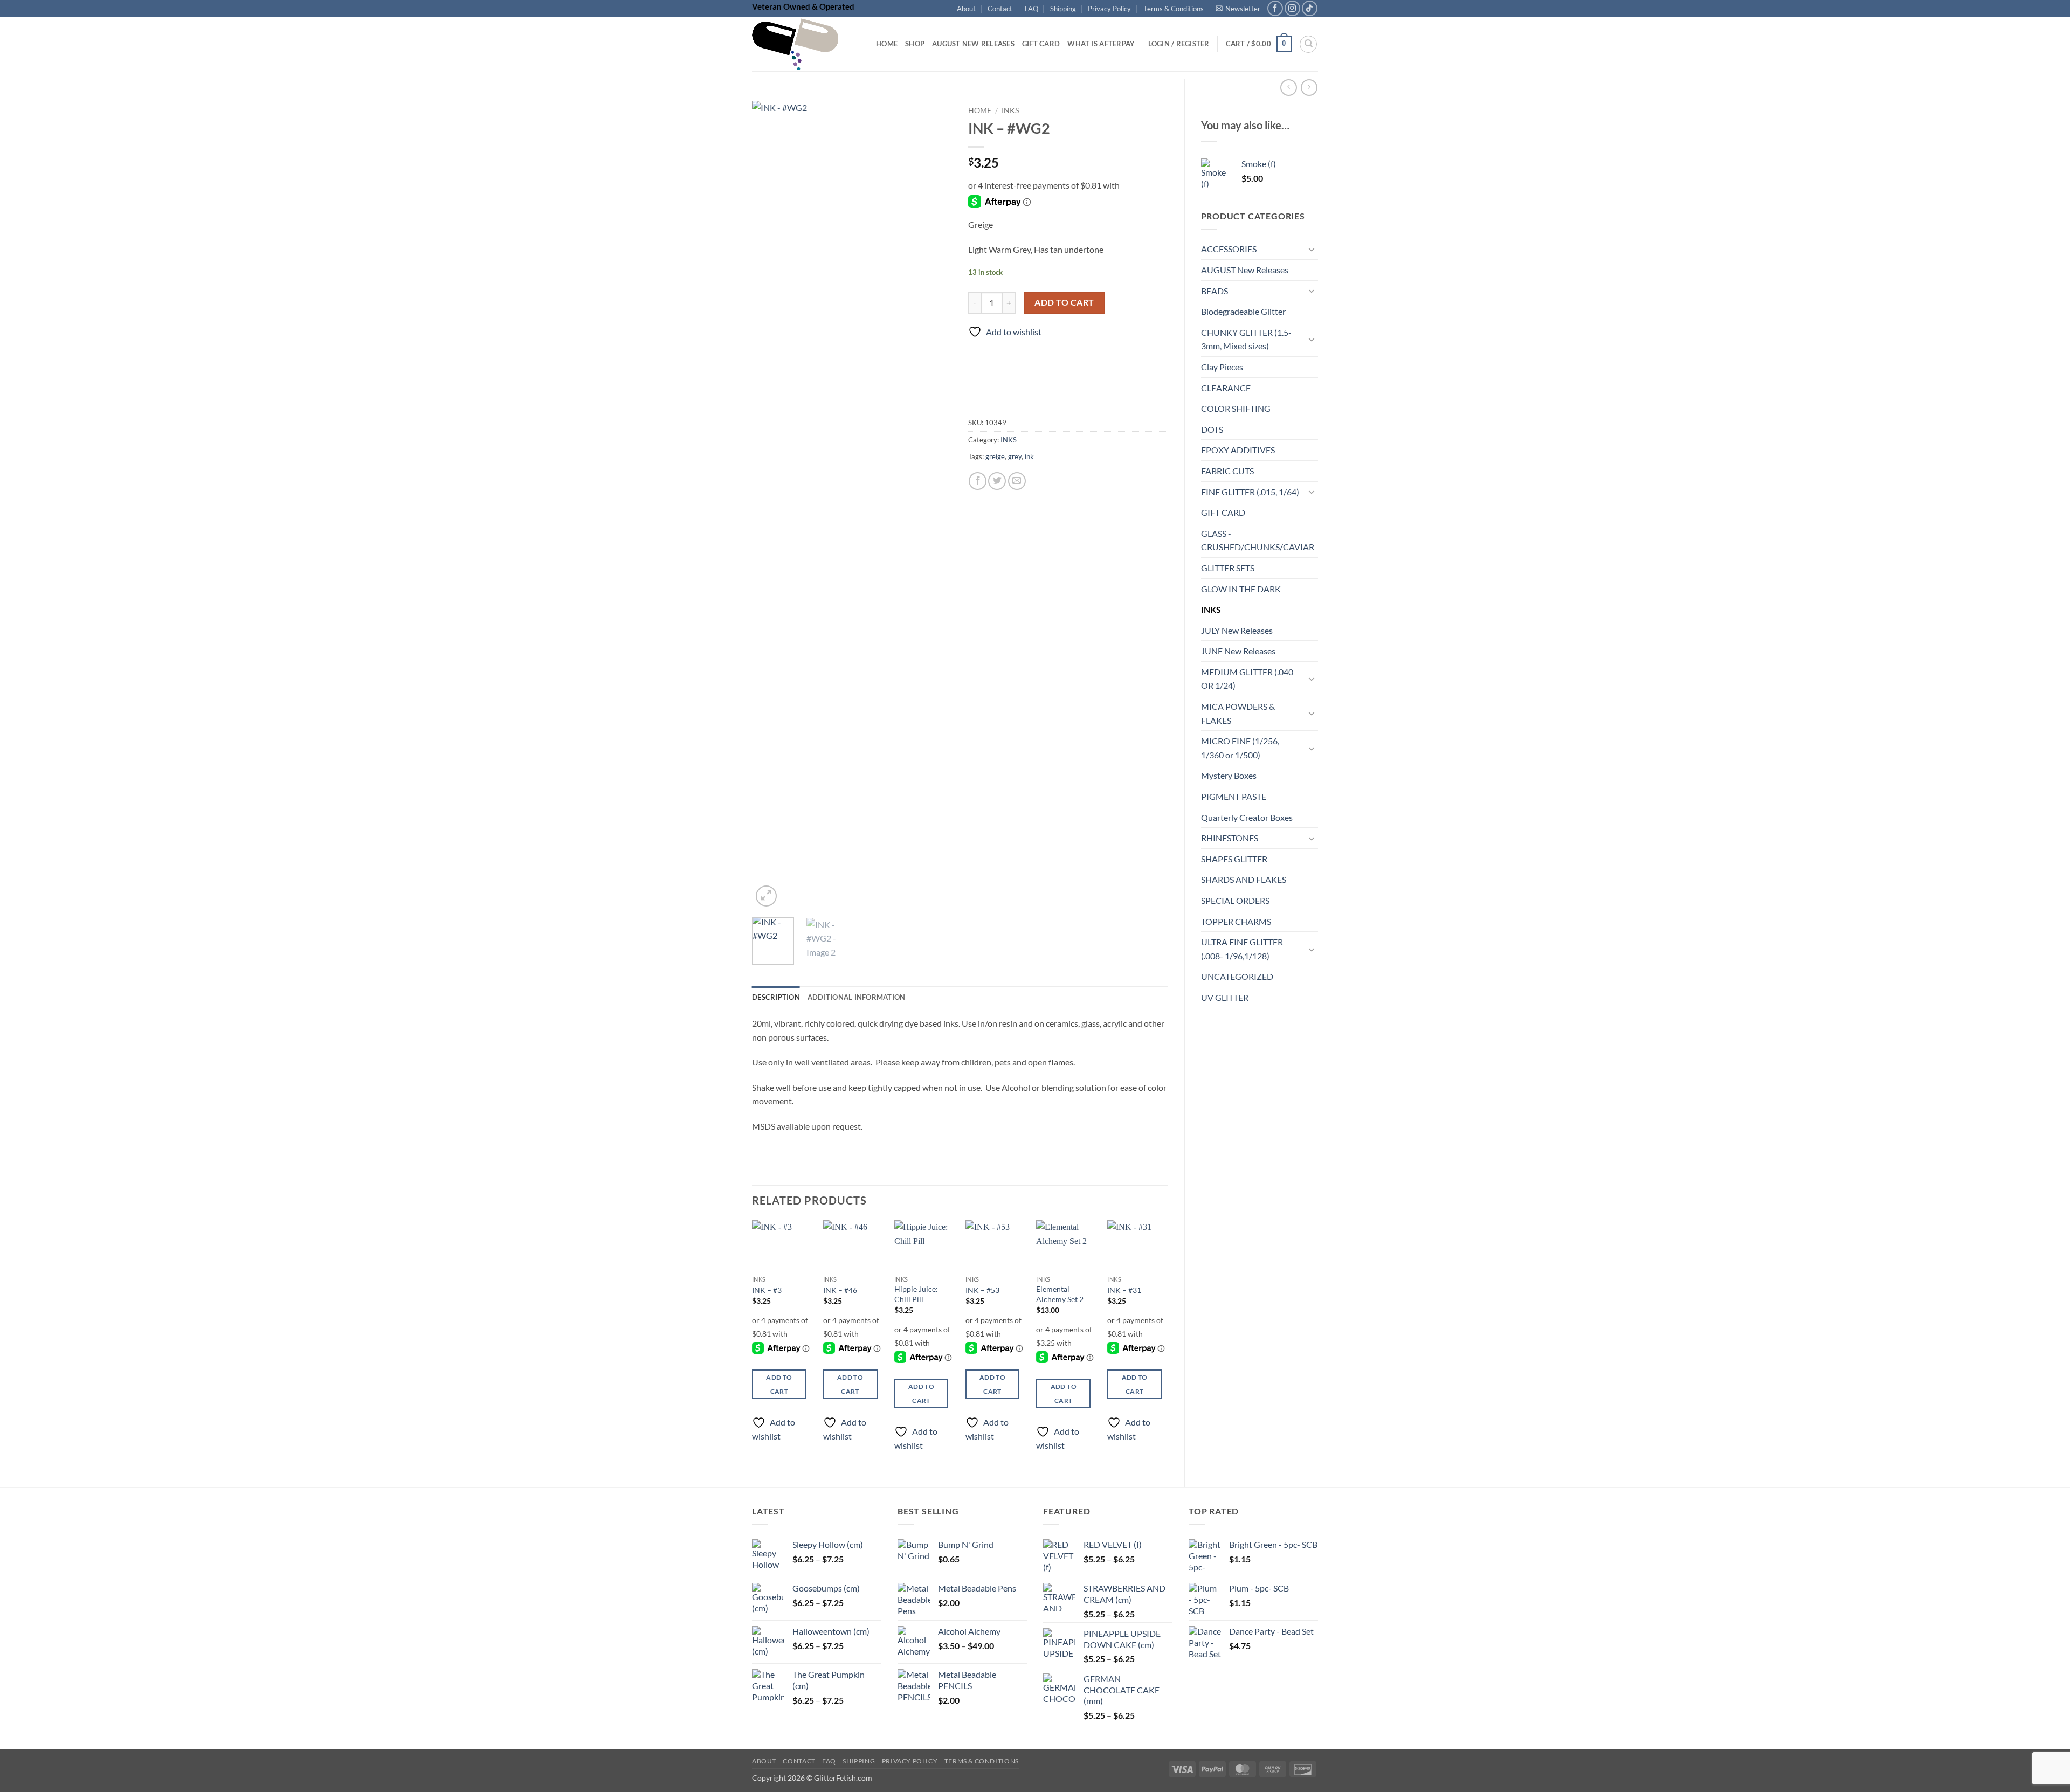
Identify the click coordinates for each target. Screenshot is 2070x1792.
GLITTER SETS (1228, 568)
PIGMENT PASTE (1234, 796)
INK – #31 (1124, 1290)
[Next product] (1289, 88)
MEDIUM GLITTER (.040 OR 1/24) (1247, 679)
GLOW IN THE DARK (1241, 589)
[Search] (1308, 44)
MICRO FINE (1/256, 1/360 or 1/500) (1240, 748)
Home (887, 44)
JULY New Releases (1237, 630)
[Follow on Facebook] (1275, 8)
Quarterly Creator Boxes (1247, 817)
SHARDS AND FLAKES (1244, 879)
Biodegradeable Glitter (1243, 311)
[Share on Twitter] (997, 481)
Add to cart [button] (779, 1384)
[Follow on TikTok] (1310, 8)
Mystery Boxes (1229, 775)
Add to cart (1064, 302)
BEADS (1215, 291)
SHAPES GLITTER (1234, 859)
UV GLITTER (1225, 997)
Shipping (1063, 9)
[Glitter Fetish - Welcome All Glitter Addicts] (806, 44)
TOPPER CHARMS (1236, 921)
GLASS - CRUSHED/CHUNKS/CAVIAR (1258, 540)
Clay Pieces (1222, 367)
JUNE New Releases (1238, 651)
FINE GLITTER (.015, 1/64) (1250, 492)
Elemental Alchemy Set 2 (1060, 1294)
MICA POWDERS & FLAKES (1238, 713)
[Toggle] (1312, 249)
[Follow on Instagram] (1292, 8)
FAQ (1031, 9)
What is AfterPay (1101, 44)
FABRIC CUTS (1227, 471)
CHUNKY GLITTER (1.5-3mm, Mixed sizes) (1246, 339)
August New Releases (973, 44)
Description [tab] (776, 997)
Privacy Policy (1109, 9)
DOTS (1212, 429)
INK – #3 (767, 1290)
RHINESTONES (1230, 838)
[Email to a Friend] (1017, 481)
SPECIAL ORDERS (1235, 900)
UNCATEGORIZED (1237, 976)
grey (1015, 456)
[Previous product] (1309, 88)
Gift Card (1041, 44)
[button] (1238, 9)
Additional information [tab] (857, 997)
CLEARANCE (1226, 388)
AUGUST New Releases (1245, 270)
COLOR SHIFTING (1236, 408)
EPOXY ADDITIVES (1238, 450)
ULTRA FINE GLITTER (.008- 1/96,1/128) (1242, 949)
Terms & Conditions (1174, 9)
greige (995, 456)
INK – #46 (840, 1290)
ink (1029, 456)
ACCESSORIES (1229, 249)
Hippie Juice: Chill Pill (916, 1294)
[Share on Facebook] (978, 481)
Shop (915, 44)
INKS (1211, 609)
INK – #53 (982, 1290)
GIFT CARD (1223, 512)
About (966, 9)
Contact (1000, 9)
